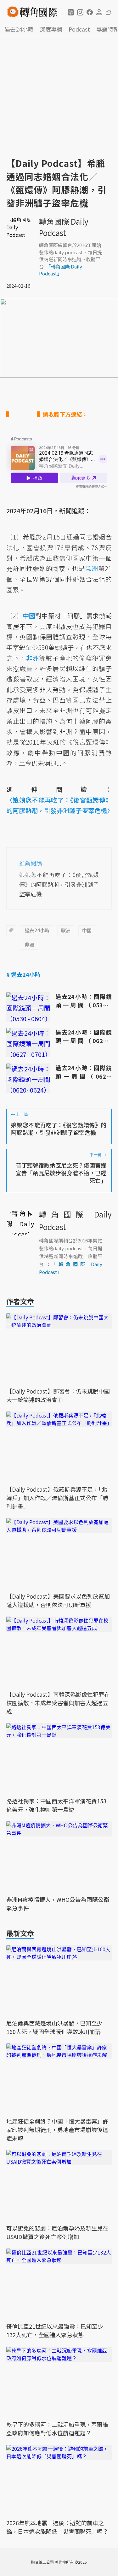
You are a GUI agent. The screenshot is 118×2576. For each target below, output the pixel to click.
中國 (87, 930)
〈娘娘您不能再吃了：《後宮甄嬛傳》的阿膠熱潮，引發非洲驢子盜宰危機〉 (59, 805)
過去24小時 (19, 29)
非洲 (30, 944)
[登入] (99, 12)
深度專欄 (51, 29)
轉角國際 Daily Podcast (64, 227)
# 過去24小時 (23, 974)
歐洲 (66, 930)
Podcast (79, 29)
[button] (71, 12)
